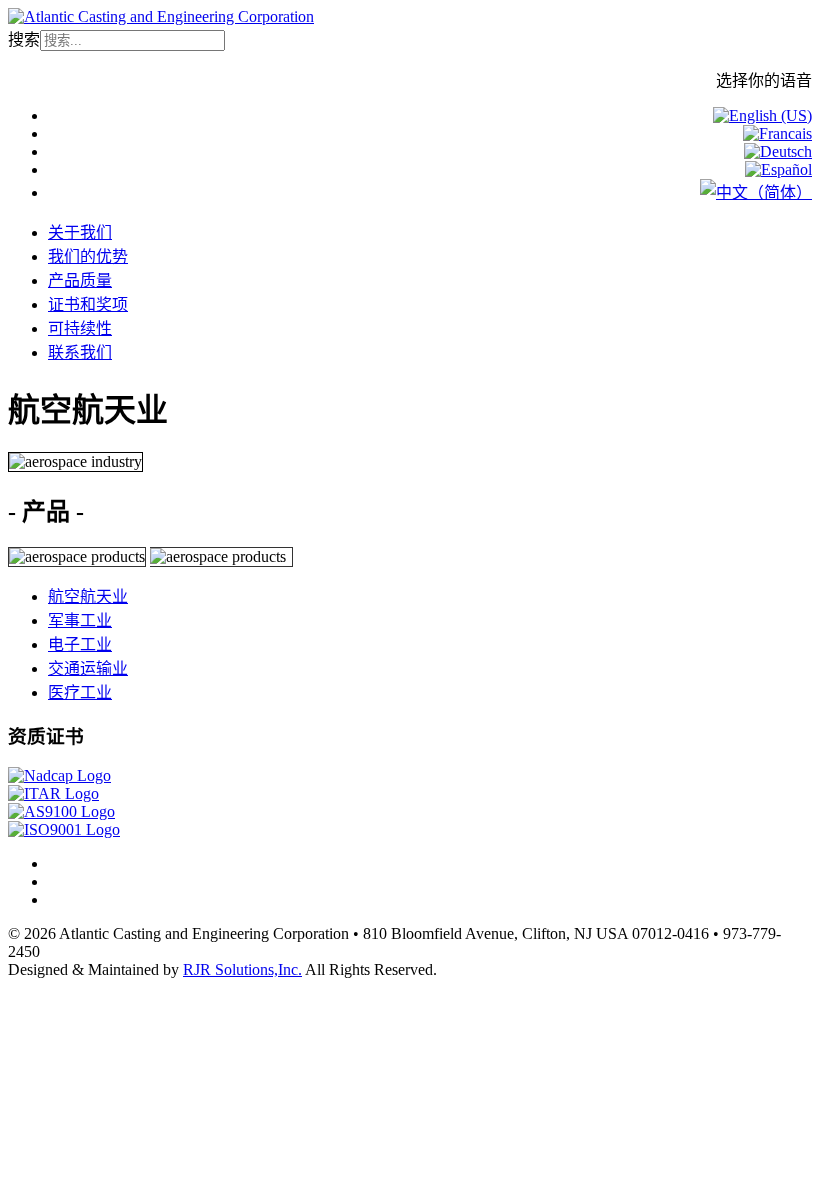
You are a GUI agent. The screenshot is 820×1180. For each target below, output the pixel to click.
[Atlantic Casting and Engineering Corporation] (161, 16)
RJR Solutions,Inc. (242, 969)
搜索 (24, 39)
